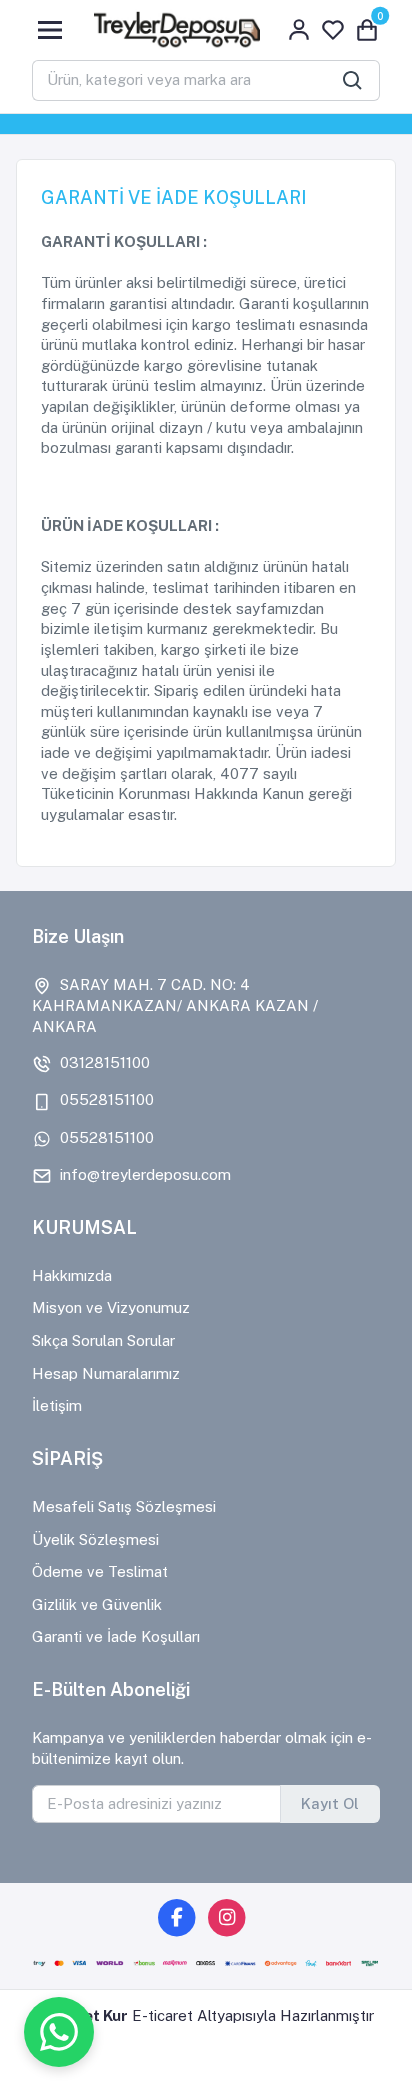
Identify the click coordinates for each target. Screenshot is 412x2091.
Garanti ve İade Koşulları (116, 1636)
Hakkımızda (72, 1275)
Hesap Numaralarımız (106, 1373)
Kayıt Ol (330, 1803)
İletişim (57, 1405)
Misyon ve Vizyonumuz (111, 1307)
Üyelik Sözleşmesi (95, 1539)
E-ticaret (162, 2015)
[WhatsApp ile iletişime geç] (59, 2032)
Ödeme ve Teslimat (100, 1571)
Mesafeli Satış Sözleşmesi (124, 1506)
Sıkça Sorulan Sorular (103, 1340)
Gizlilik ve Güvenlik (97, 1604)
